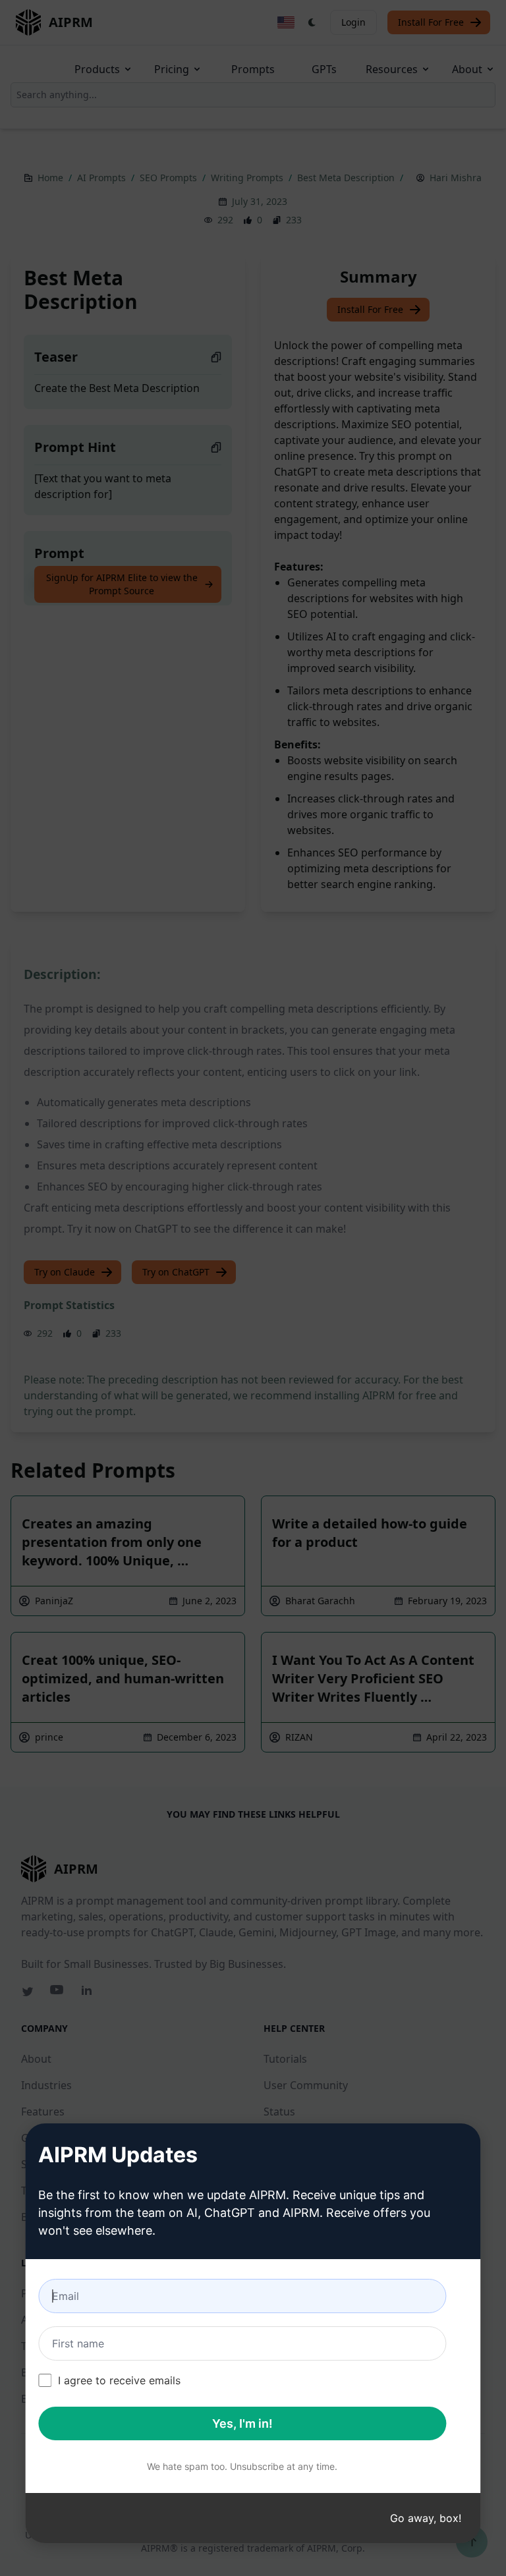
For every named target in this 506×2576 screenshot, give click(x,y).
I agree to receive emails (119, 2380)
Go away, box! (426, 2518)
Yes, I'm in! (242, 2423)
